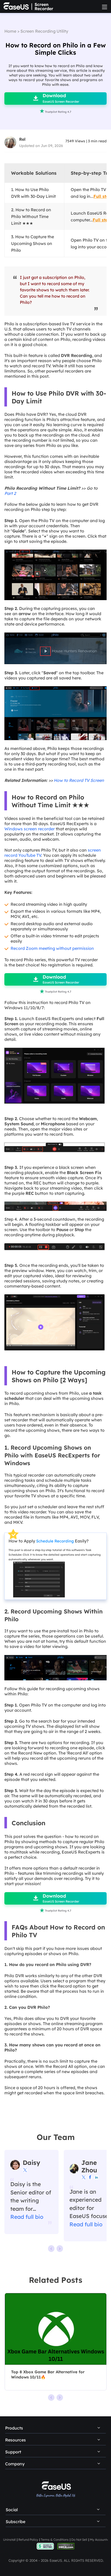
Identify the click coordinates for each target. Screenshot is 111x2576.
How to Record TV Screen (79, 780)
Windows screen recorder (30, 829)
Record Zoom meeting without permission (52, 948)
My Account (98, 2540)
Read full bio (27, 2217)
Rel (22, 139)
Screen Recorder (44, 6)
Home (10, 31)
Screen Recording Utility (44, 31)
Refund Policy (28, 2540)
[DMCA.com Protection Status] (66, 2546)
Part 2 (10, 493)
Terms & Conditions (55, 2540)
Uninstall (9, 2540)
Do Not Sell (79, 2540)
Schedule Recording (55, 1541)
